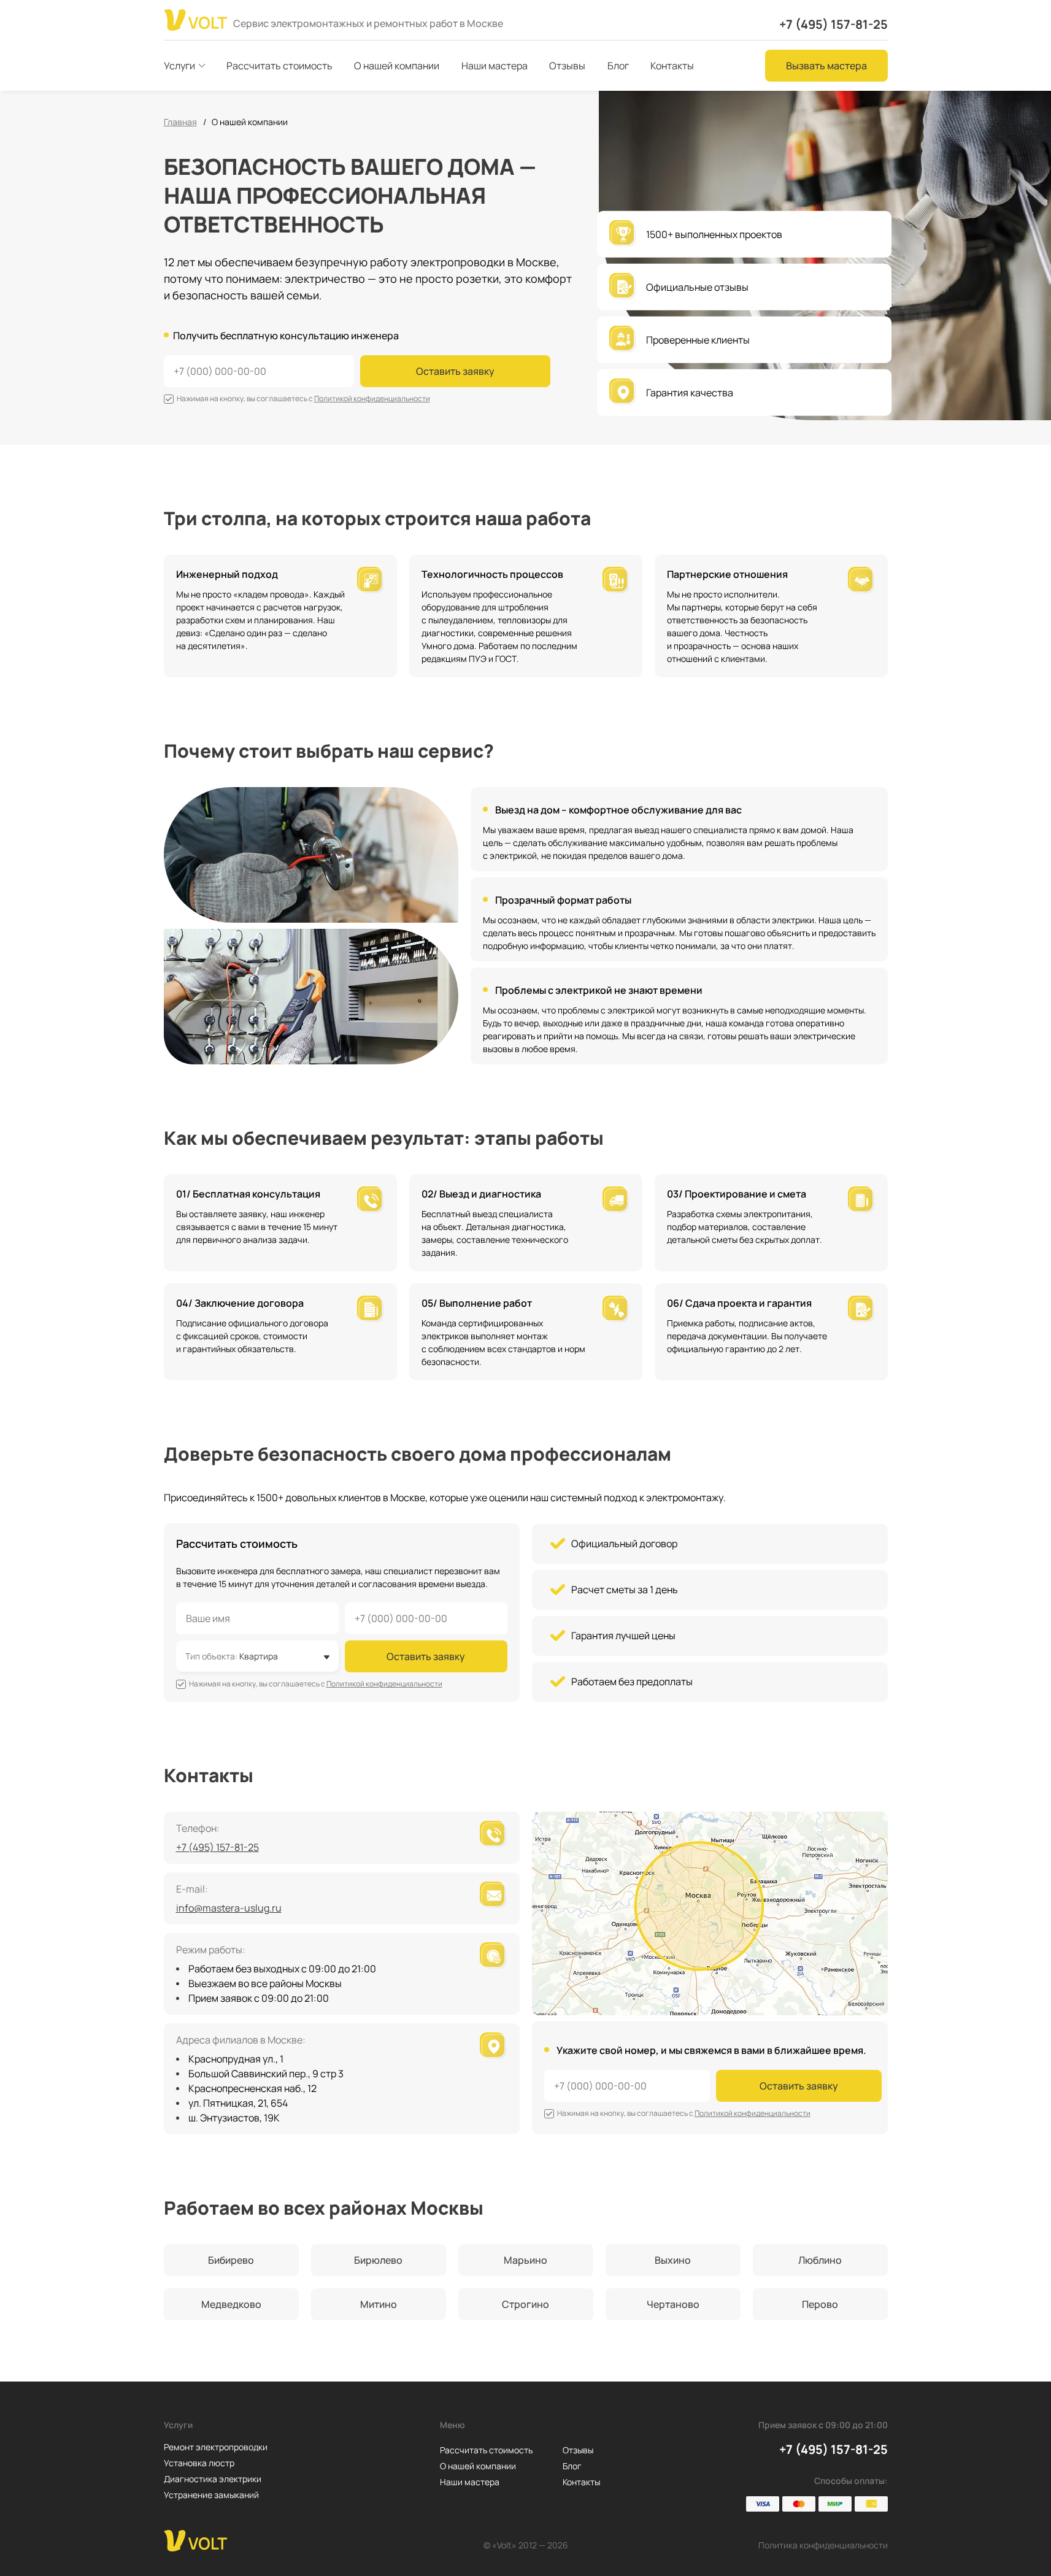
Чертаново (673, 2304)
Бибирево (231, 2260)
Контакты (581, 2482)
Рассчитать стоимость (486, 2450)
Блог (572, 2466)
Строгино (525, 2304)
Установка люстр (199, 2463)
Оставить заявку (455, 371)
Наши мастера (470, 2482)
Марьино (525, 2260)
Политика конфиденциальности (823, 2545)
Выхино (673, 2260)
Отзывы (578, 2450)
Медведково (231, 2304)
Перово (820, 2304)
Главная (180, 122)
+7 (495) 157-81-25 (833, 24)
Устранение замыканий (211, 2495)
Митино (379, 2304)
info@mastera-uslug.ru (229, 1908)
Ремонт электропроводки (216, 2447)
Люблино (820, 2260)
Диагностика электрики (213, 2479)
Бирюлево (378, 2260)
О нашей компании (478, 2466)
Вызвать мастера (826, 66)
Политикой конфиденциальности (372, 398)
